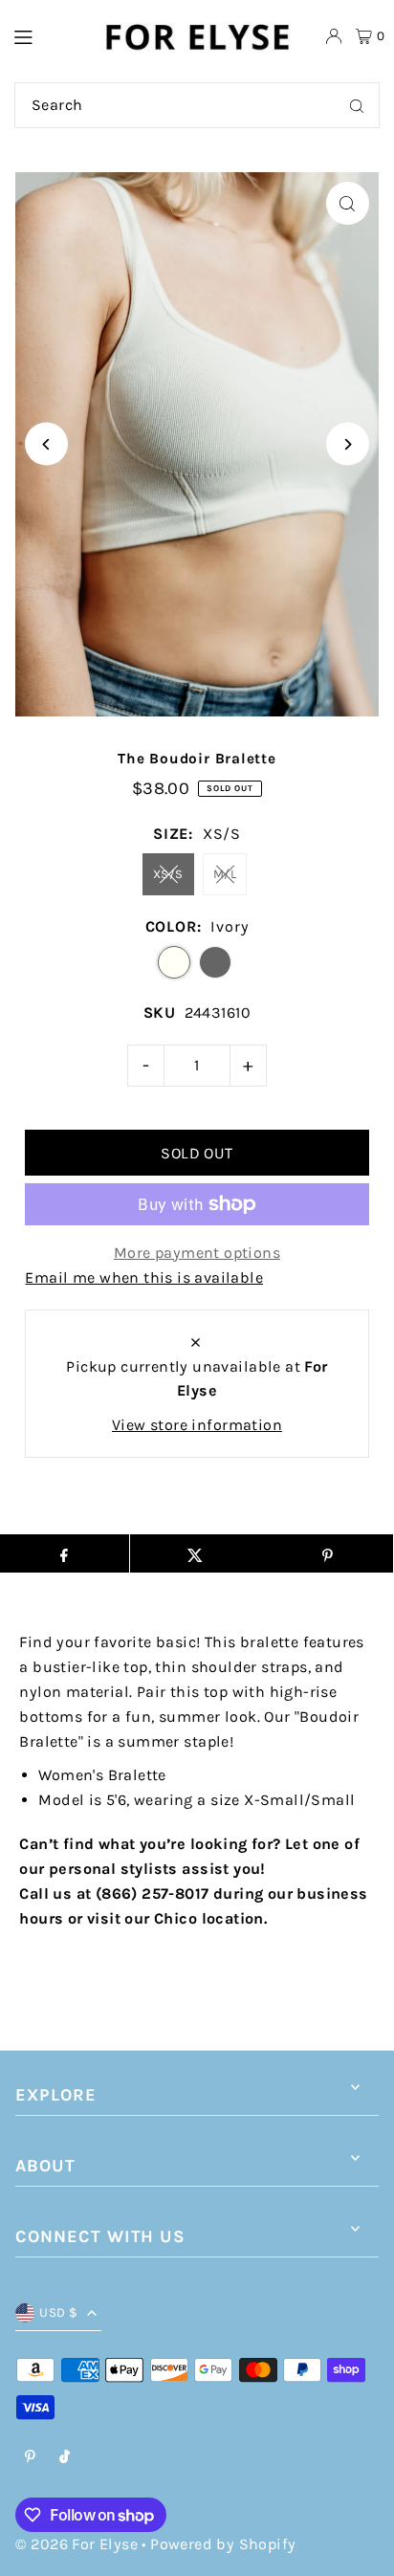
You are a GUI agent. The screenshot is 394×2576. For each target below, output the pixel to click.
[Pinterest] (30, 2458)
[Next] (348, 444)
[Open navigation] (47, 35)
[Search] (357, 105)
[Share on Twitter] (196, 1553)
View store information (197, 1425)
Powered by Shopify (223, 2544)
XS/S (168, 874)
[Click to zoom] (348, 203)
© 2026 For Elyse (76, 2544)
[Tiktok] (65, 2458)
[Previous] (46, 444)
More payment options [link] (197, 1253)
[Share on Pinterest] (327, 1553)
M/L (225, 874)
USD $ (58, 2312)
